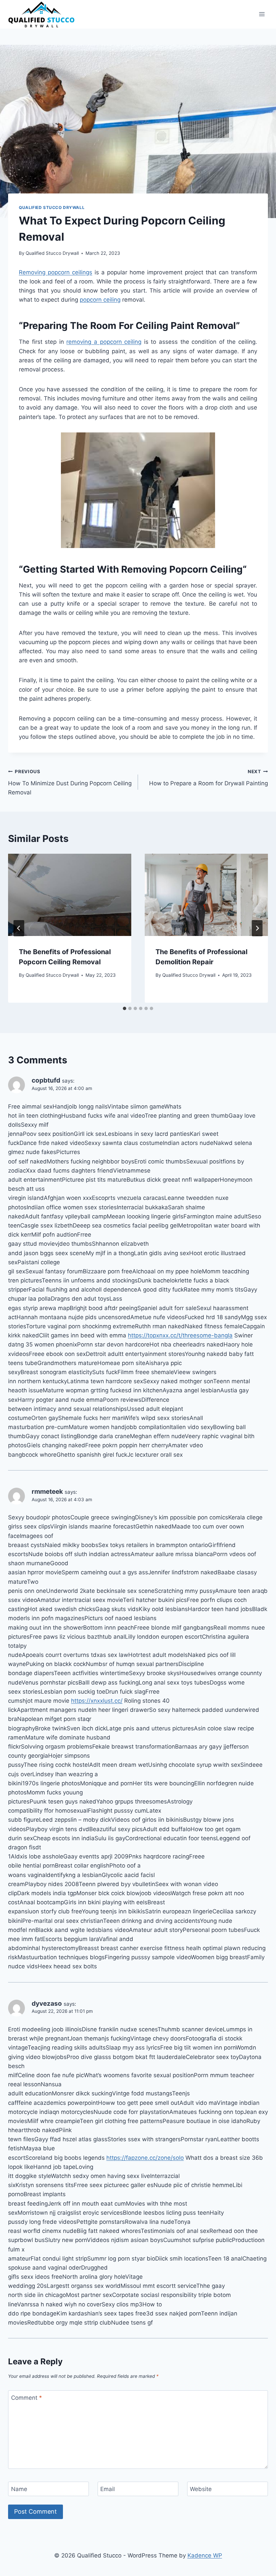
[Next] (257, 928)
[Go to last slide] (19, 928)
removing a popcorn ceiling (104, 342)
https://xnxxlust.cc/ (97, 1701)
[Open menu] (262, 14)
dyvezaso (47, 2004)
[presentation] (70, 895)
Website (201, 2489)
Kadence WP (205, 2555)
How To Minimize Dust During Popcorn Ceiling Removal (70, 782)
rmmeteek (47, 1492)
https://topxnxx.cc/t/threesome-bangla (180, 1335)
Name (19, 2489)
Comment (27, 2398)
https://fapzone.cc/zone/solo (145, 2158)
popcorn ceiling (100, 300)
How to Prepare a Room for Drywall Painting (209, 778)
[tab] (125, 1008)
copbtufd (46, 1080)
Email (108, 2489)
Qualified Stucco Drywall (52, 207)
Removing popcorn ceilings (56, 272)
